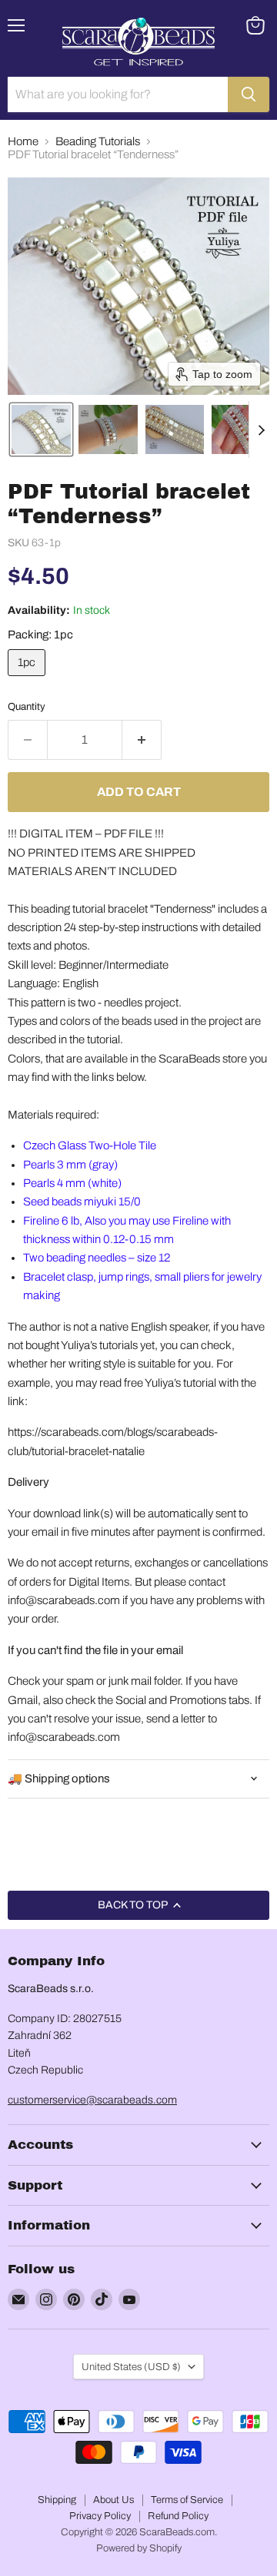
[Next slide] (261, 429)
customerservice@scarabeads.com (92, 2100)
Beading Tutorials (98, 141)
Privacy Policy (100, 2516)
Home (23, 141)
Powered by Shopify (139, 2548)
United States (131, 2367)
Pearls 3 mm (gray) (70, 1165)
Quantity (27, 706)
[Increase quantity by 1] (142, 740)
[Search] (249, 94)
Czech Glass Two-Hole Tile (90, 1145)
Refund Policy (178, 2516)
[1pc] (28, 680)
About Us (113, 2500)
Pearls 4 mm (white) (72, 1183)
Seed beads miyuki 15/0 (82, 1202)
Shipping (57, 2500)
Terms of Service (187, 2500)
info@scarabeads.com (64, 1600)
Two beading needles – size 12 (97, 1258)
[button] (41, 429)
